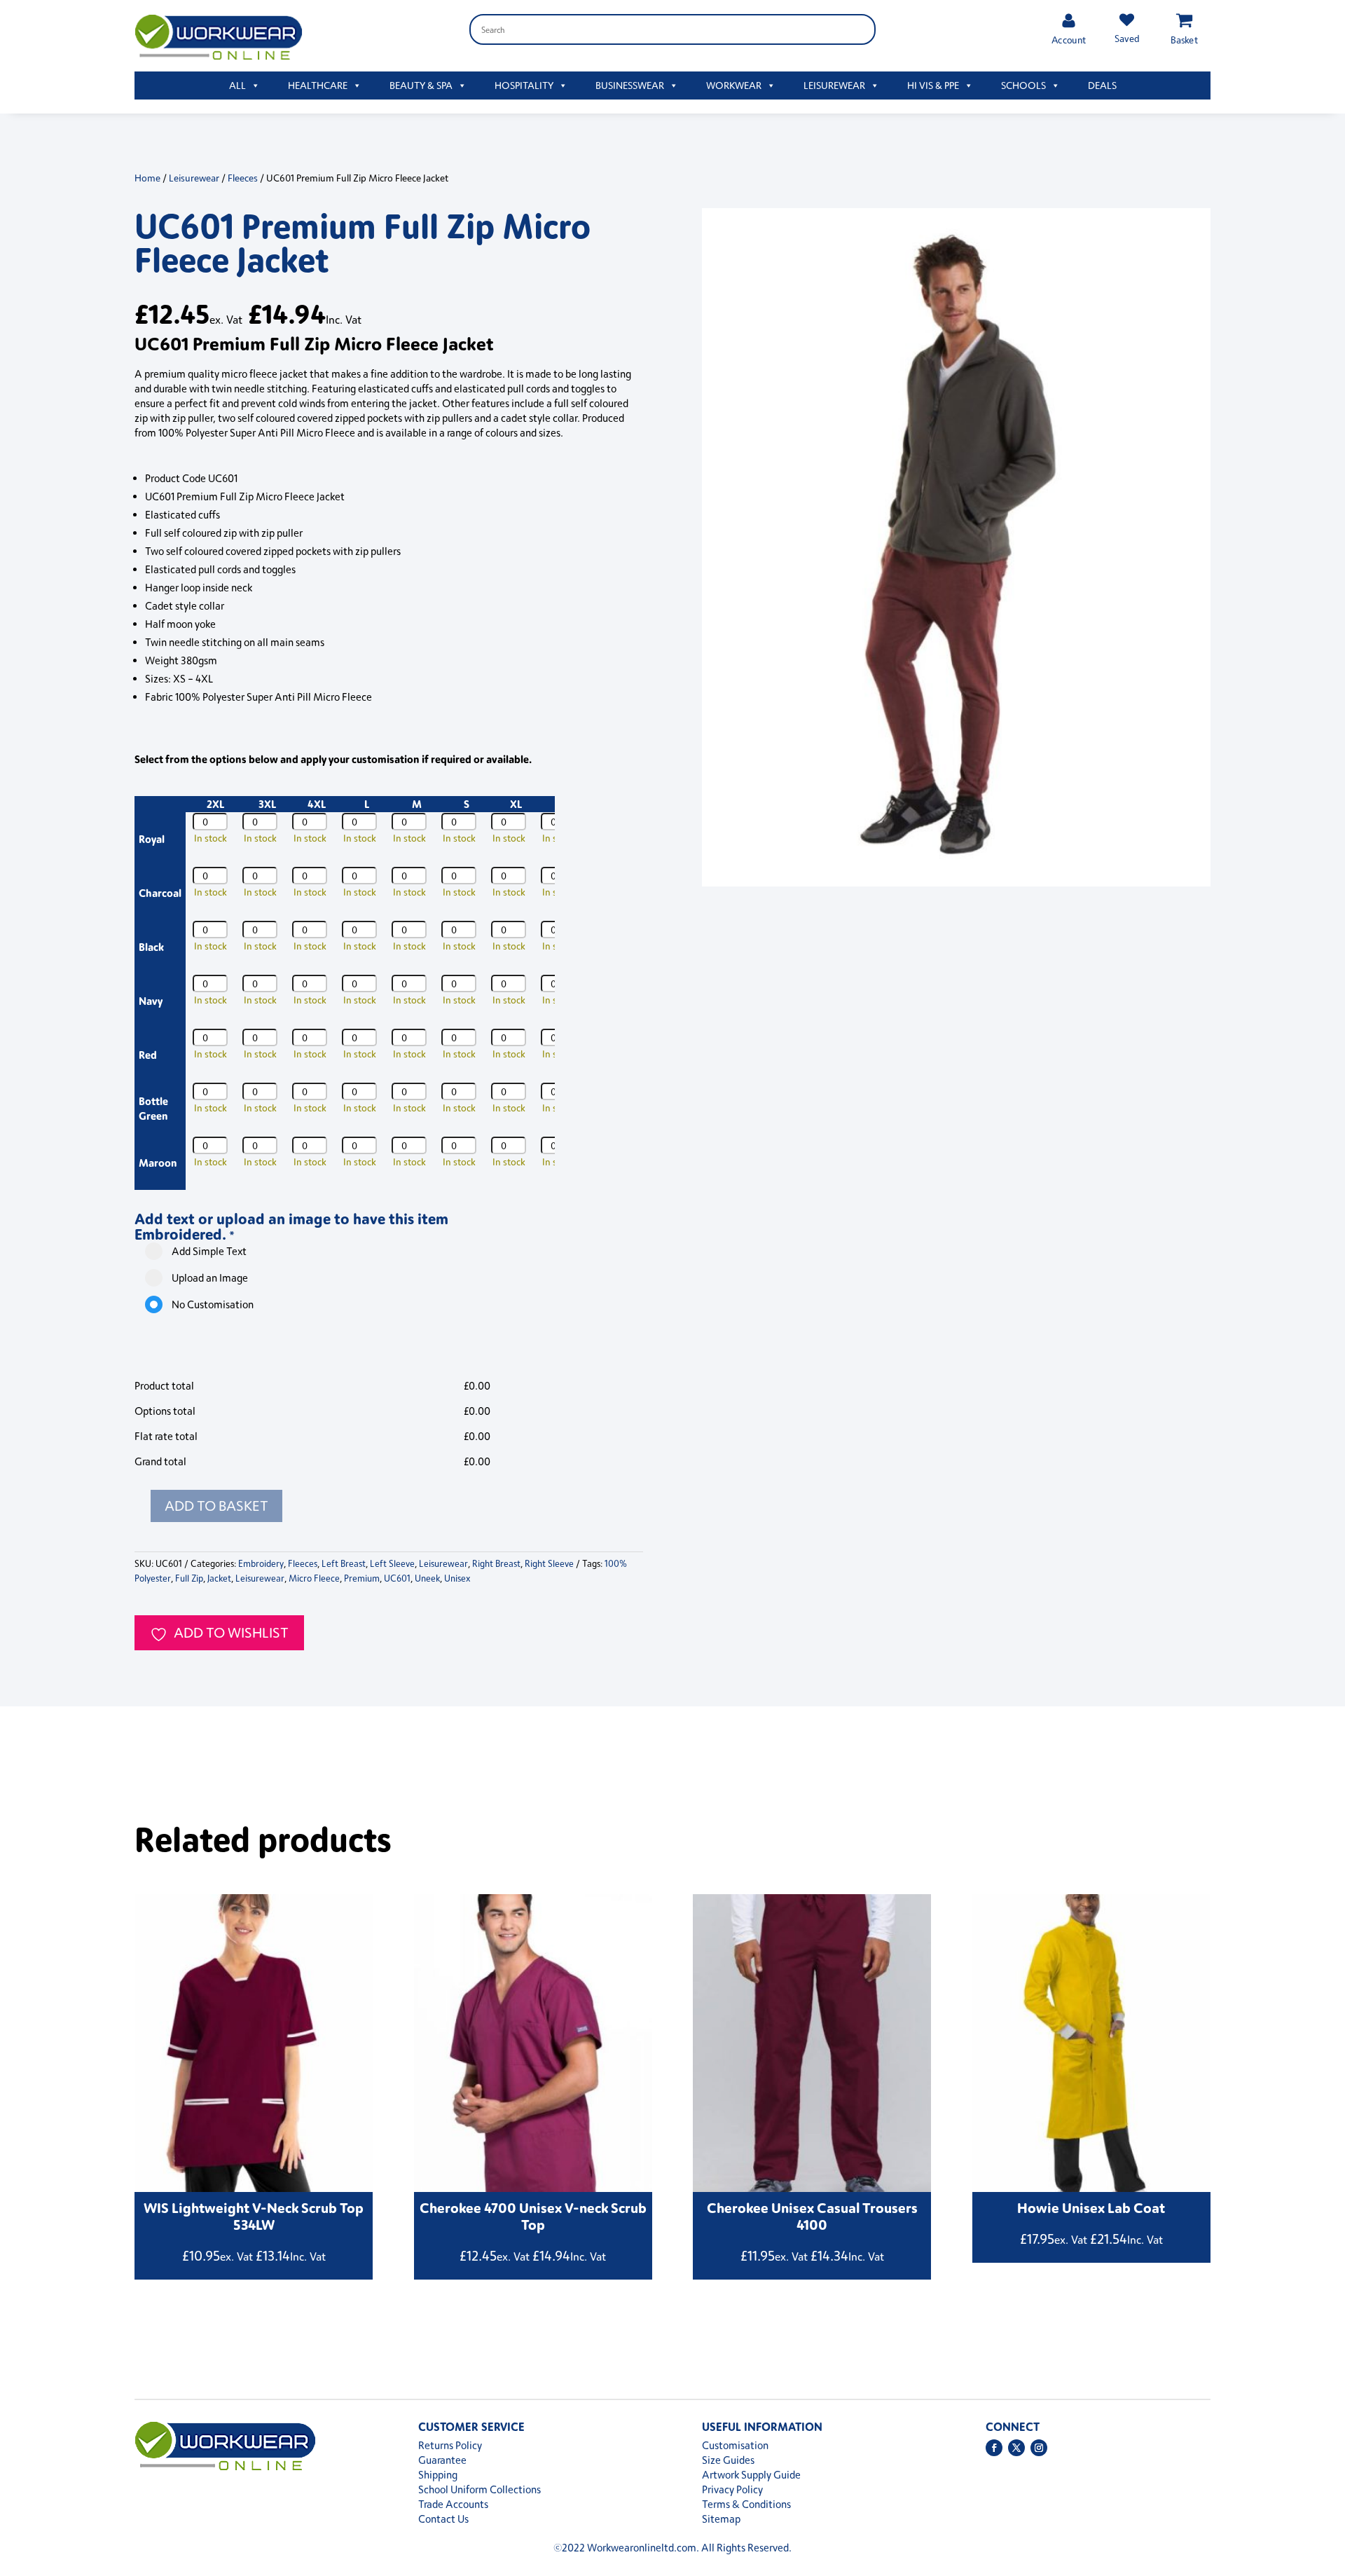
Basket (1184, 40)
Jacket (219, 1578)
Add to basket (216, 1506)
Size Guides (728, 2460)
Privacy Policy (732, 2489)
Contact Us (443, 2519)
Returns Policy (450, 2445)
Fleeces (243, 178)
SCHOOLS (1023, 85)
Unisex (457, 1578)
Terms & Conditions (746, 2504)
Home (147, 178)
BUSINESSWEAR (630, 85)
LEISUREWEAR (834, 85)
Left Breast (344, 1563)
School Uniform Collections (480, 2489)
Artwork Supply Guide (751, 2475)
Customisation (735, 2445)
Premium (362, 1578)
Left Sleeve (392, 1563)
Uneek (427, 1578)
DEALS (1102, 85)
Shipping (438, 2475)
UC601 (397, 1578)
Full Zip (189, 1578)
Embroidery (261, 1563)
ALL (237, 85)
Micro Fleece (314, 1578)
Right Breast (496, 1563)
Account (1069, 40)
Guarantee (442, 2460)
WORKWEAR (734, 85)
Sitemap (721, 2519)
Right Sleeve (549, 1563)
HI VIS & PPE (933, 85)
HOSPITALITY (524, 85)
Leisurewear (194, 178)
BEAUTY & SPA (421, 85)
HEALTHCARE (318, 85)
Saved (1126, 38)
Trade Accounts (453, 2504)
